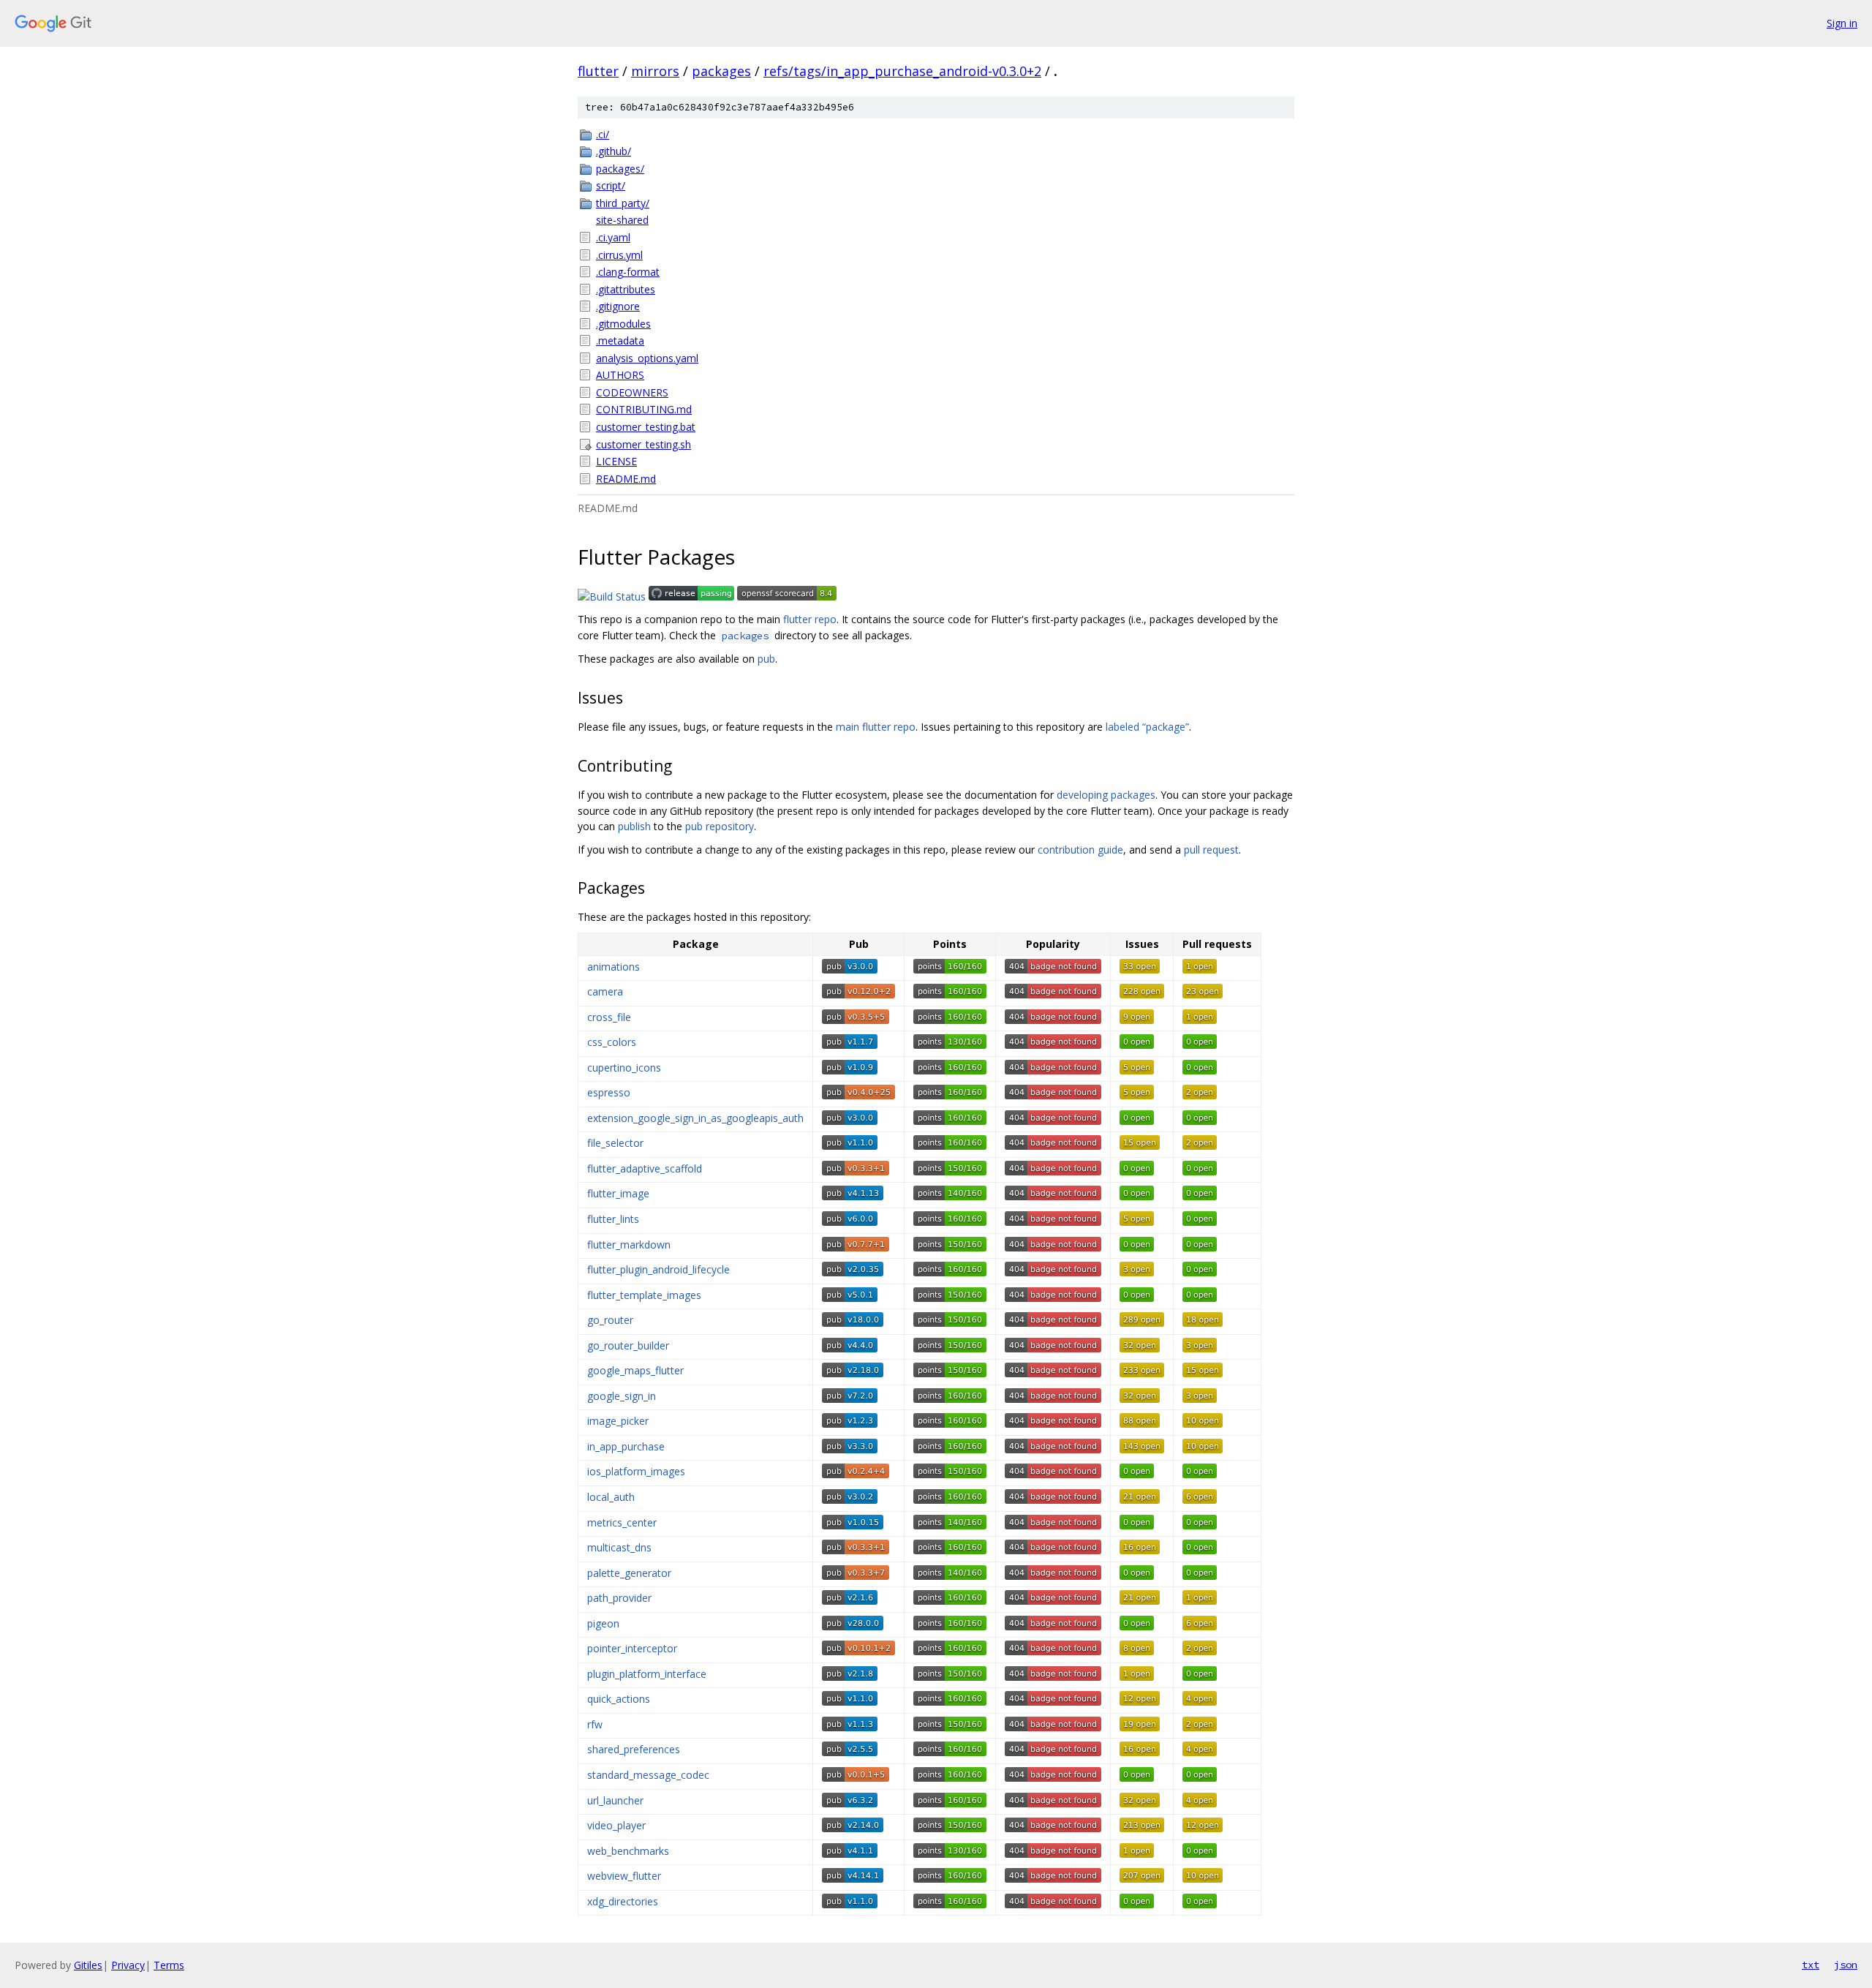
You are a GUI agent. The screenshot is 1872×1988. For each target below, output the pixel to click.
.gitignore (618, 306)
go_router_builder (628, 1345)
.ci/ (603, 134)
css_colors (612, 1042)
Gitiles (88, 1965)
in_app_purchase (626, 1446)
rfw (595, 1724)
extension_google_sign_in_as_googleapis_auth (695, 1118)
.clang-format (628, 272)
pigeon (603, 1623)
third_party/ (623, 203)
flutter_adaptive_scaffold (645, 1168)
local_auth (611, 1497)
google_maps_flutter (635, 1370)
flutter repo (810, 619)
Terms (169, 1965)
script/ (611, 185)
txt (1811, 1965)
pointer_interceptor (632, 1648)
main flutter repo (876, 727)
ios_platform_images (636, 1471)
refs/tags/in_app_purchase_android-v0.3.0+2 (902, 71)
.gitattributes (626, 289)
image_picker (618, 1421)
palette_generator (629, 1573)
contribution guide (1080, 850)
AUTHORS (620, 375)
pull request (1211, 850)
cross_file (609, 1017)
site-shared (622, 220)
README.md (626, 479)
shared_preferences (634, 1749)
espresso (609, 1092)
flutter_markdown (629, 1245)
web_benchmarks (628, 1851)
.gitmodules (623, 324)
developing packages (1106, 795)
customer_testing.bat (646, 427)
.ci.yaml (613, 237)
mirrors (655, 71)
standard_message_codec (648, 1775)
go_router (610, 1320)
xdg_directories (623, 1901)
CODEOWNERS (632, 392)
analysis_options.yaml (647, 358)
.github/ (614, 151)
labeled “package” (1147, 727)
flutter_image (618, 1193)
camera (605, 991)
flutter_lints (613, 1219)
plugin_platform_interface (647, 1674)
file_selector (615, 1143)
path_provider (619, 1598)
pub (766, 659)
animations (614, 967)
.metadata (620, 340)
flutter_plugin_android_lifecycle (658, 1269)
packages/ (620, 169)
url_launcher (615, 1800)
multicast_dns (619, 1547)
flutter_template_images (644, 1295)
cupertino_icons (624, 1068)
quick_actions (619, 1699)
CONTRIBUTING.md (644, 409)
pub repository (720, 826)
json (1846, 1965)
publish (634, 826)
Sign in (1842, 23)
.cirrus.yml (619, 255)
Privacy (128, 1965)
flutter (598, 71)
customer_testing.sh (643, 444)
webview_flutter (624, 1876)
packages (721, 71)
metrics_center (622, 1522)
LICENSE (616, 461)
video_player (616, 1825)
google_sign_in (622, 1396)
